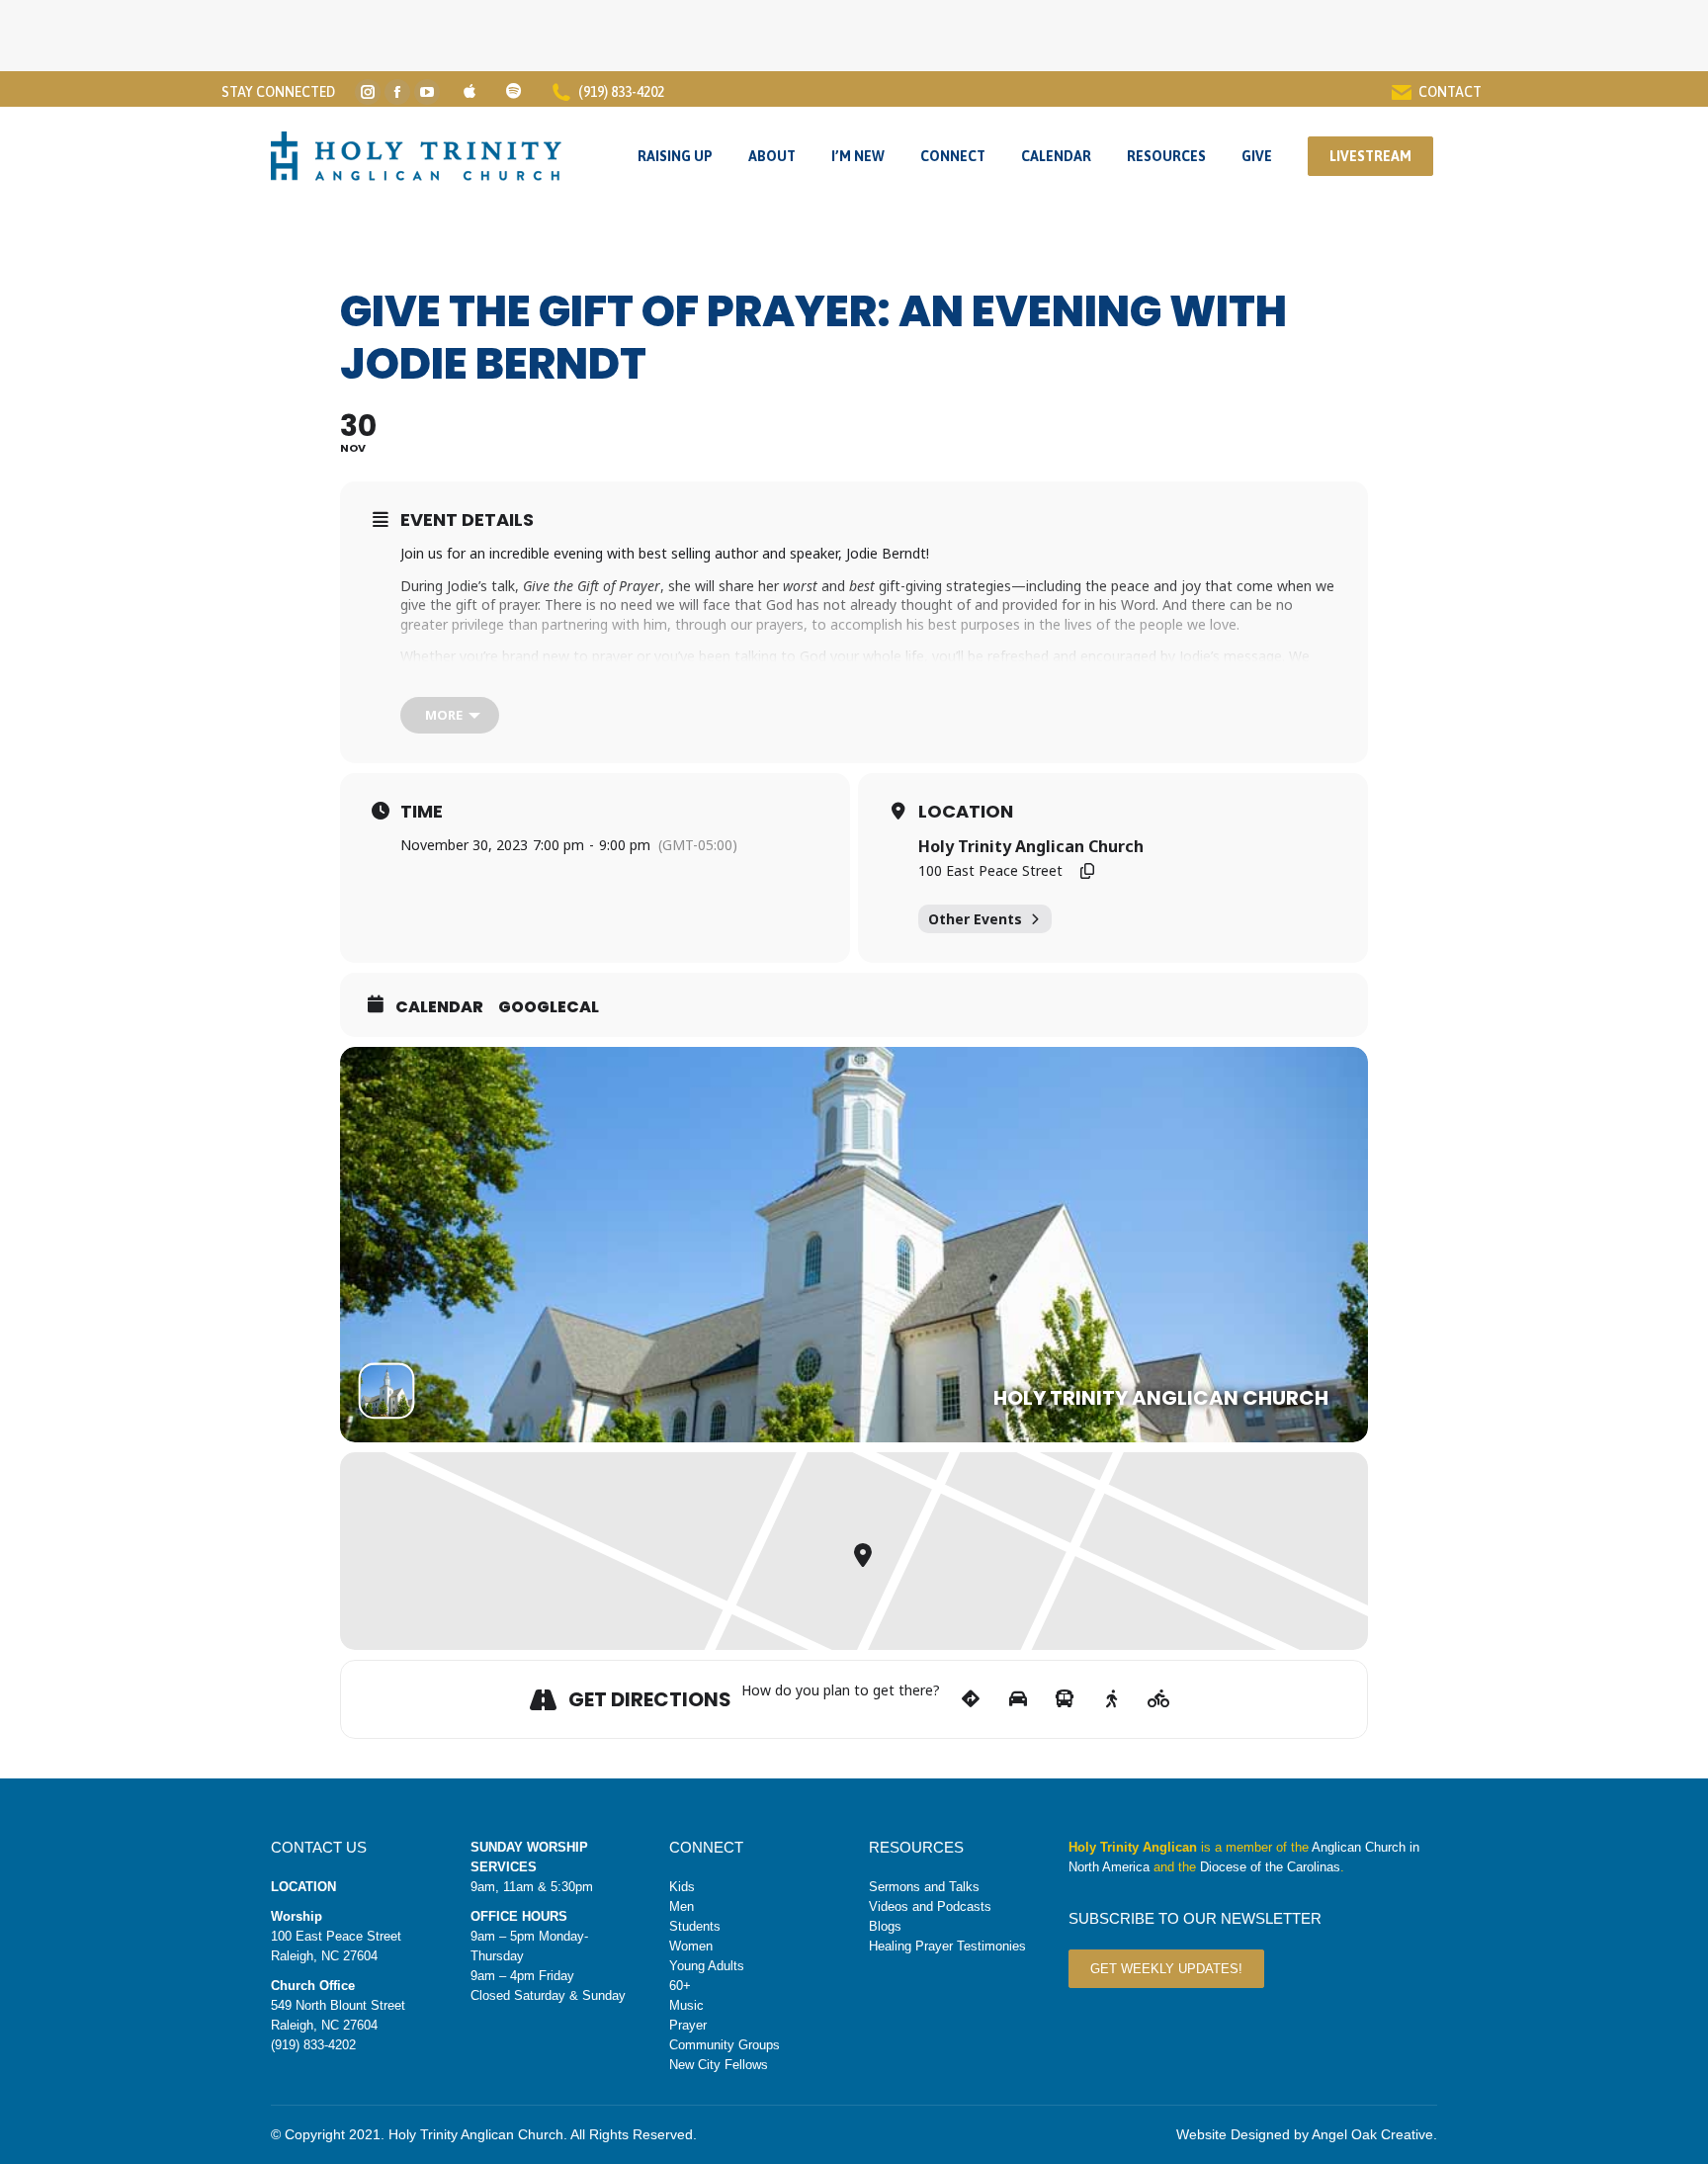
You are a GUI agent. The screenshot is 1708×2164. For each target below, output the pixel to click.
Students (695, 1926)
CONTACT (1450, 92)
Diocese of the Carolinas (1270, 1867)
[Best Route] (971, 1699)
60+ (680, 1986)
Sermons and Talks (924, 1887)
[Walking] (1111, 1699)
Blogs (885, 1926)
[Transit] (1065, 1699)
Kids (682, 1887)
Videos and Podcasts (930, 1906)
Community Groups (725, 2045)
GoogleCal (549, 1007)
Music (686, 2005)
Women (691, 1946)
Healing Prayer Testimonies (947, 1946)
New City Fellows (719, 2065)
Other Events (975, 919)
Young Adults (707, 1966)
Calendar (439, 1007)
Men (682, 1906)
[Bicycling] (1159, 1699)
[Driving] (1018, 1699)
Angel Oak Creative (1372, 2134)
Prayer (688, 2025)
